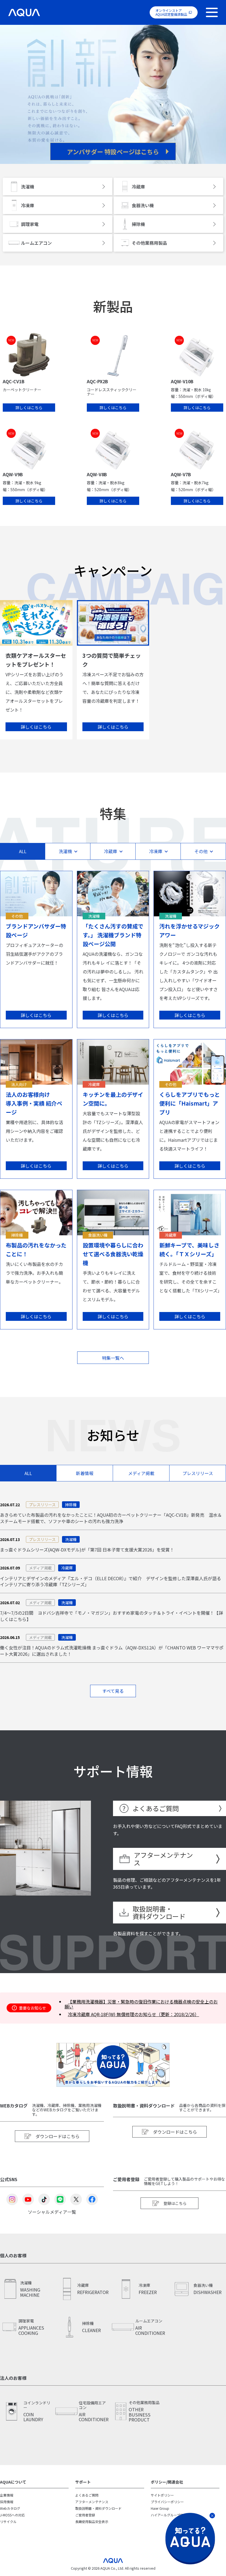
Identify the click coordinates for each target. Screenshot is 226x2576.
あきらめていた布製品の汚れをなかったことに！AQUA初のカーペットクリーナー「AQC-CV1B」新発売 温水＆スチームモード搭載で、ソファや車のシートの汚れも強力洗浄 (111, 1518)
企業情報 (7, 2495)
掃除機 (138, 224)
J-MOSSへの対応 (12, 2515)
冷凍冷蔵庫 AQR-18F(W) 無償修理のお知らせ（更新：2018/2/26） (133, 2014)
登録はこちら (175, 2203)
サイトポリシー (162, 2495)
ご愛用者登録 (85, 2515)
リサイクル (8, 2522)
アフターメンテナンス (163, 1859)
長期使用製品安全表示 (92, 2522)
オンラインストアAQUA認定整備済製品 (171, 12)
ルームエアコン (36, 243)
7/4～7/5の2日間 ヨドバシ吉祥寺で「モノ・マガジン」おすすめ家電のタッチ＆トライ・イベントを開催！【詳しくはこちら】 (111, 1616)
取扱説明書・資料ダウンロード (159, 1913)
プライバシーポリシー (167, 2502)
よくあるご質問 (156, 1808)
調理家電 (30, 224)
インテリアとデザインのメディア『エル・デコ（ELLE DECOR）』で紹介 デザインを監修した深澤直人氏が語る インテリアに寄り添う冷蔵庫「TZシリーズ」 (111, 1581)
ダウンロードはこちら (58, 2136)
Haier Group (160, 2508)
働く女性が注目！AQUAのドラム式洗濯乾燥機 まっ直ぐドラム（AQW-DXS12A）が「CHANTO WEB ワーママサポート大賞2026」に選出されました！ (112, 1651)
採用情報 (7, 2502)
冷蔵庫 (138, 187)
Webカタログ (10, 2508)
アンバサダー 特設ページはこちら (113, 151)
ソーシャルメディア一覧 (52, 2211)
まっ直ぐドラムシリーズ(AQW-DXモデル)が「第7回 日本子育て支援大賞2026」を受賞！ (87, 1550)
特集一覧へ (113, 1358)
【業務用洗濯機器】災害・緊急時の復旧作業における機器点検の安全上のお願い (141, 2004)
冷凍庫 (28, 205)
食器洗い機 (143, 205)
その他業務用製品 (149, 243)
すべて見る (113, 1691)
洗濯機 (28, 187)
